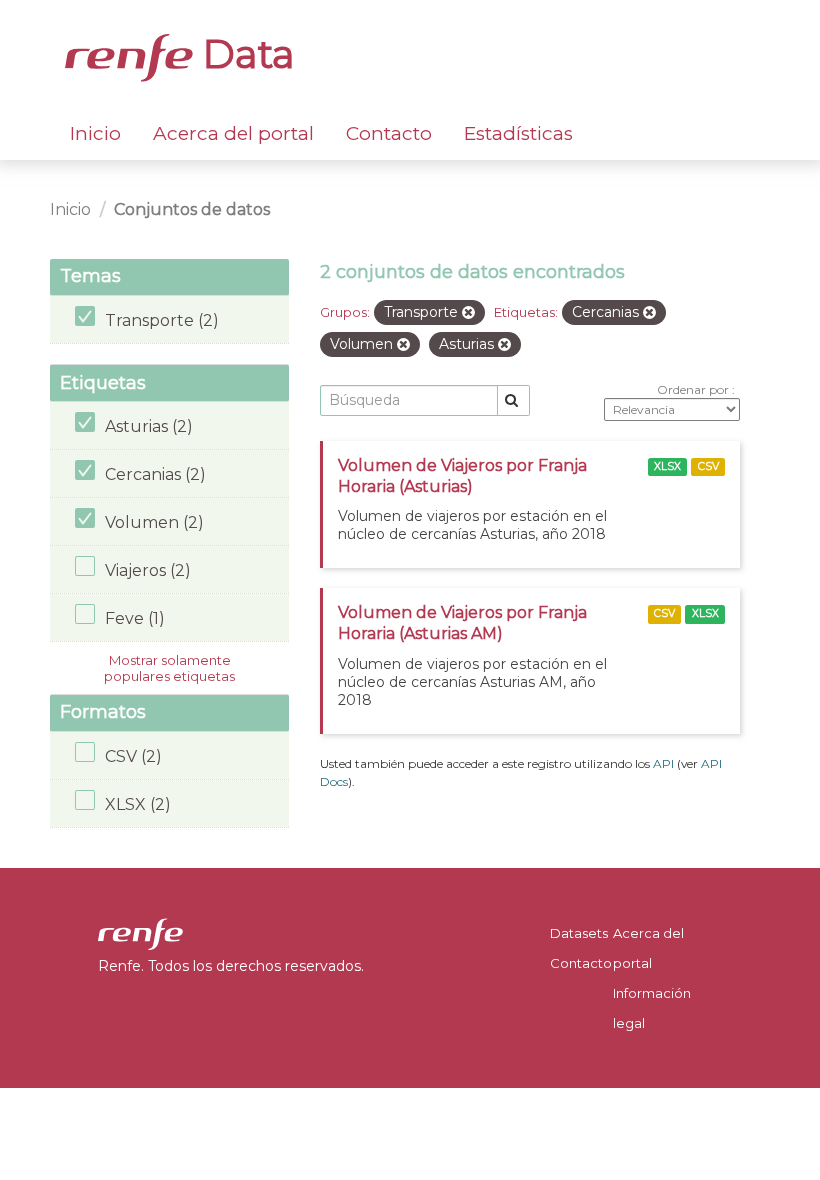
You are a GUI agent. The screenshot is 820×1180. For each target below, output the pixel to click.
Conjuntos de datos (192, 209)
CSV (708, 466)
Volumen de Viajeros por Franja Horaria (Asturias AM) (462, 623)
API (663, 763)
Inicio (95, 133)
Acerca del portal (233, 133)
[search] (513, 400)
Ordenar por (694, 389)
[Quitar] (468, 313)
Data (244, 54)
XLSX (667, 466)
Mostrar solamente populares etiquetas (169, 668)
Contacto (389, 133)
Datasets (579, 933)
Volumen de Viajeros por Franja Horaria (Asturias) (462, 476)
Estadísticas (518, 133)
